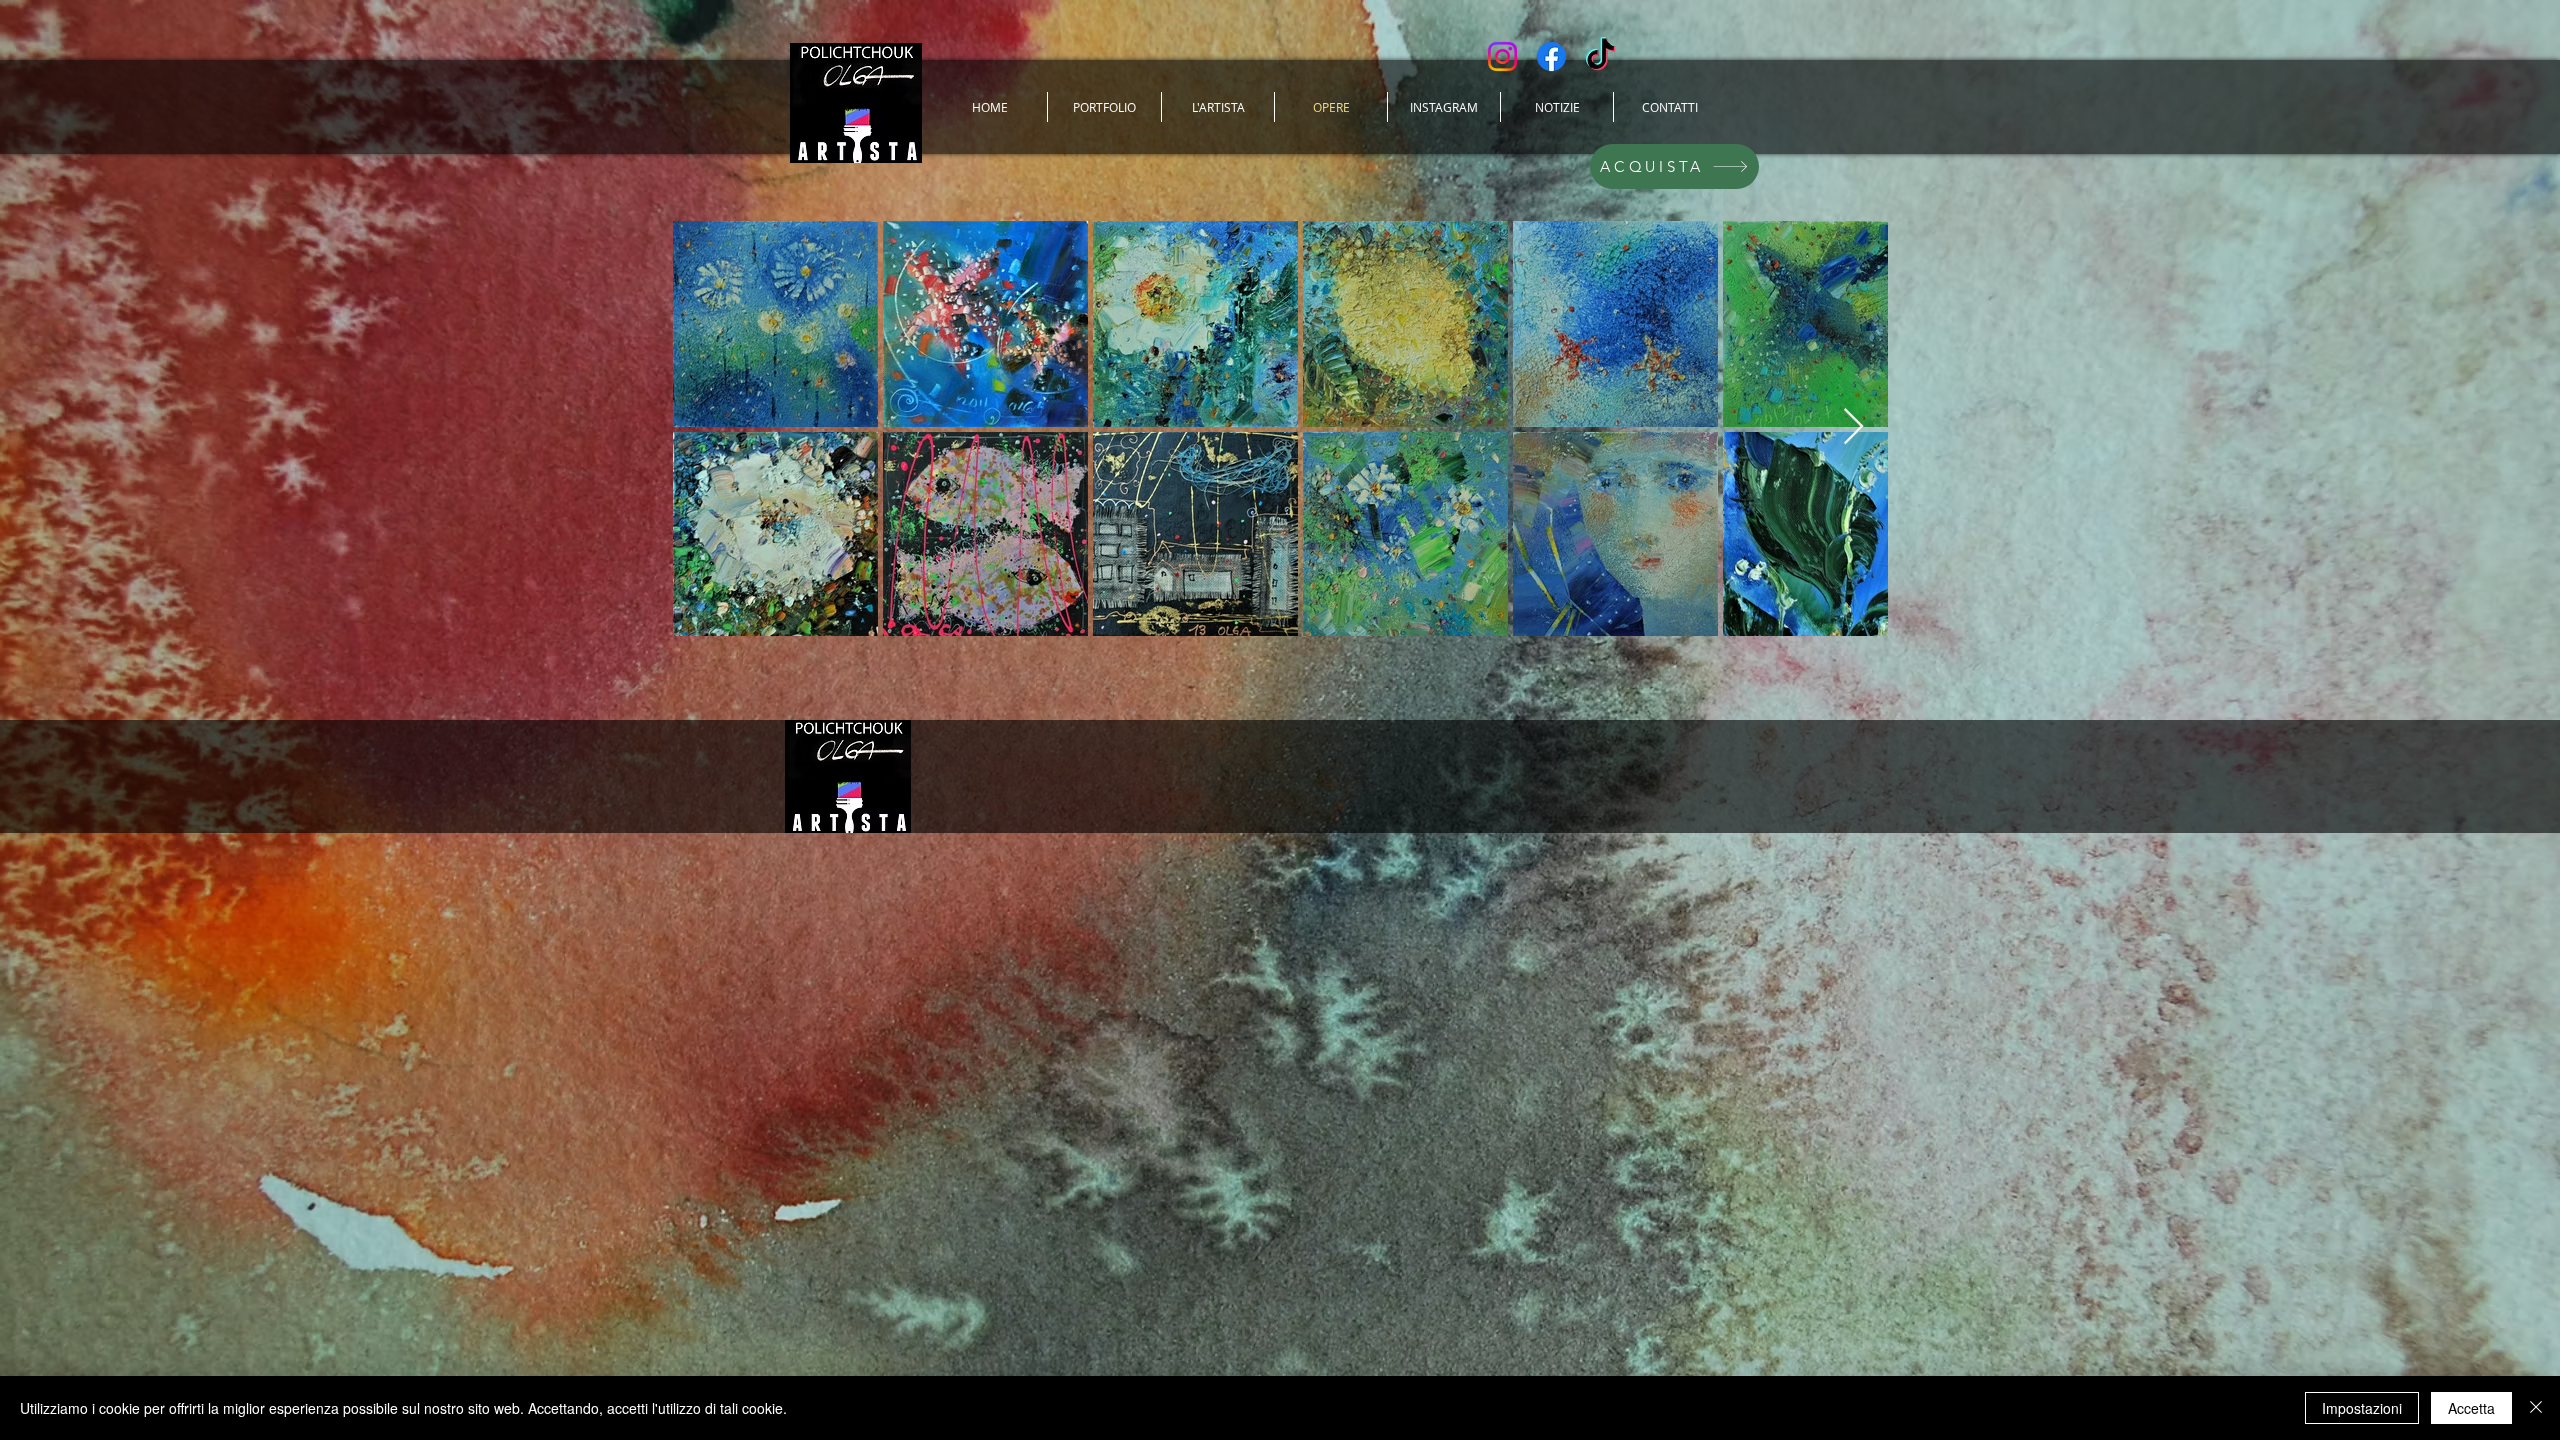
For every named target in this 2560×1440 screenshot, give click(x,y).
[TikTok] (1600, 56)
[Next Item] (1853, 427)
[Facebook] (1551, 56)
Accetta (2471, 1408)
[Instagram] (1502, 56)
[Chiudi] (2536, 1408)
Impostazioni (2362, 1408)
